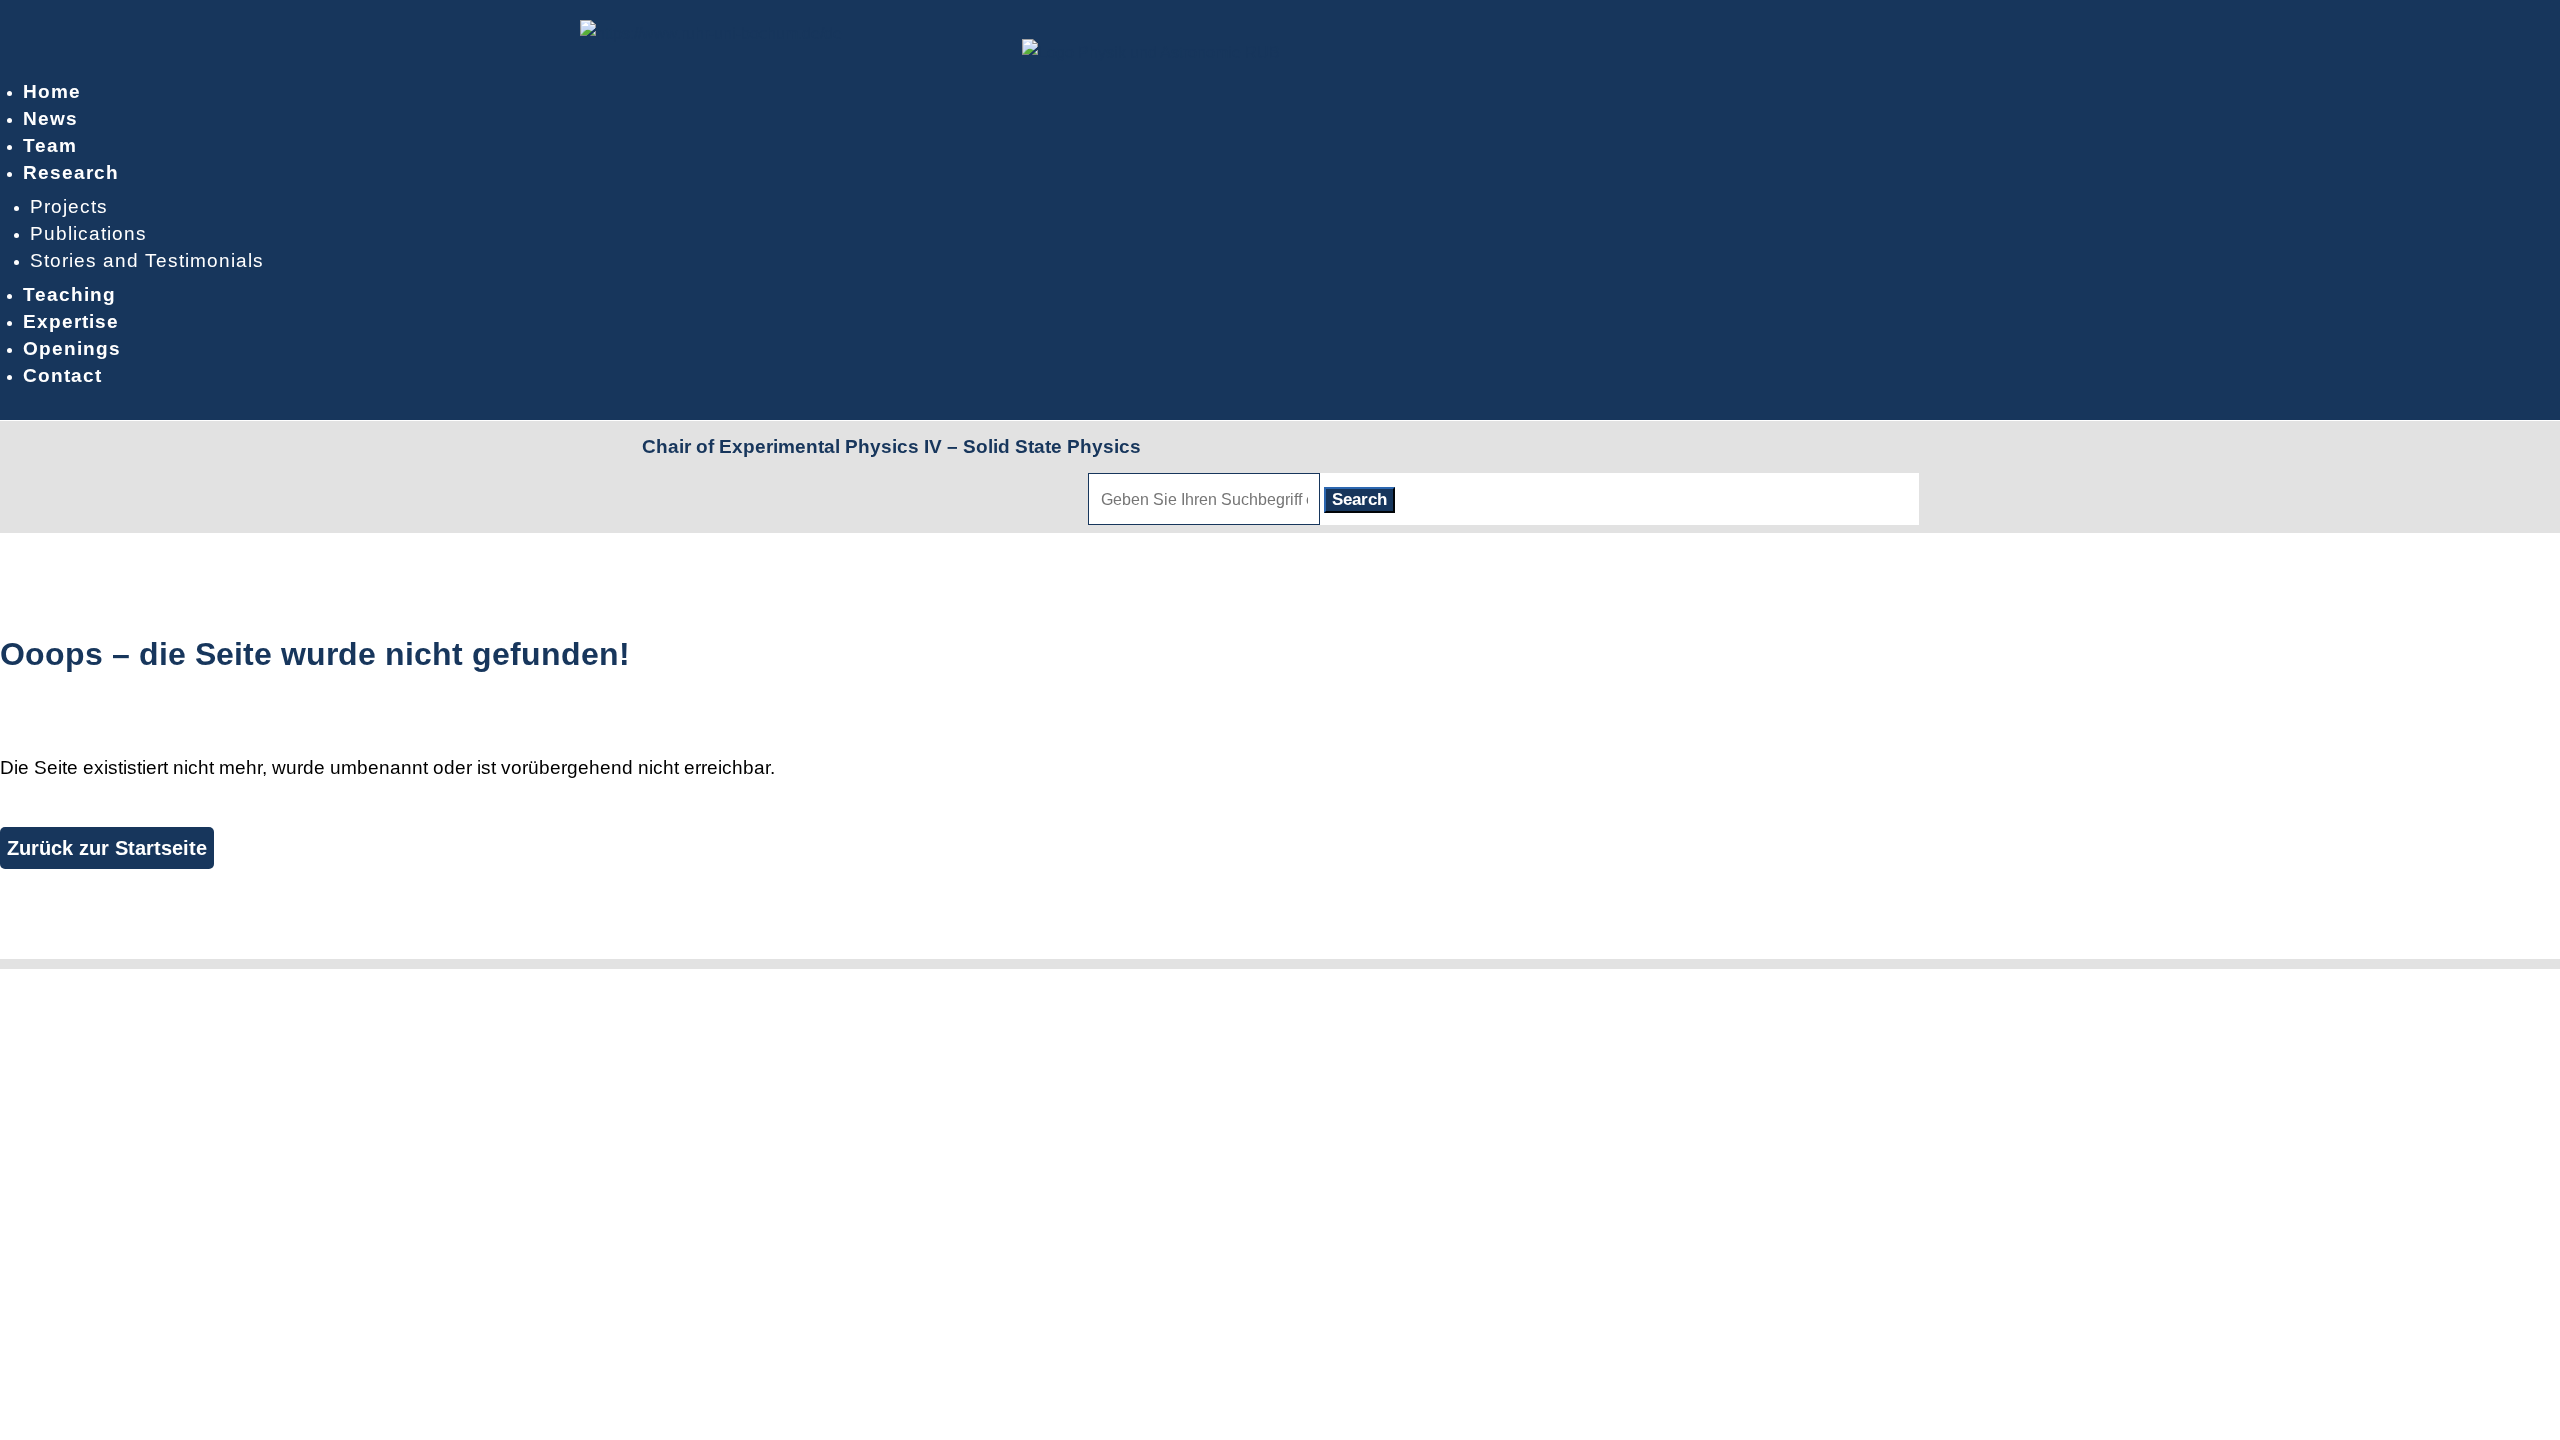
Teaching (69, 294)
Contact (62, 375)
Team (50, 145)
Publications (88, 233)
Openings (72, 348)
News (50, 118)
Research (71, 172)
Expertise (71, 321)
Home (52, 91)
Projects (69, 206)
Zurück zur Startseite (107, 848)
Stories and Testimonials (147, 260)
